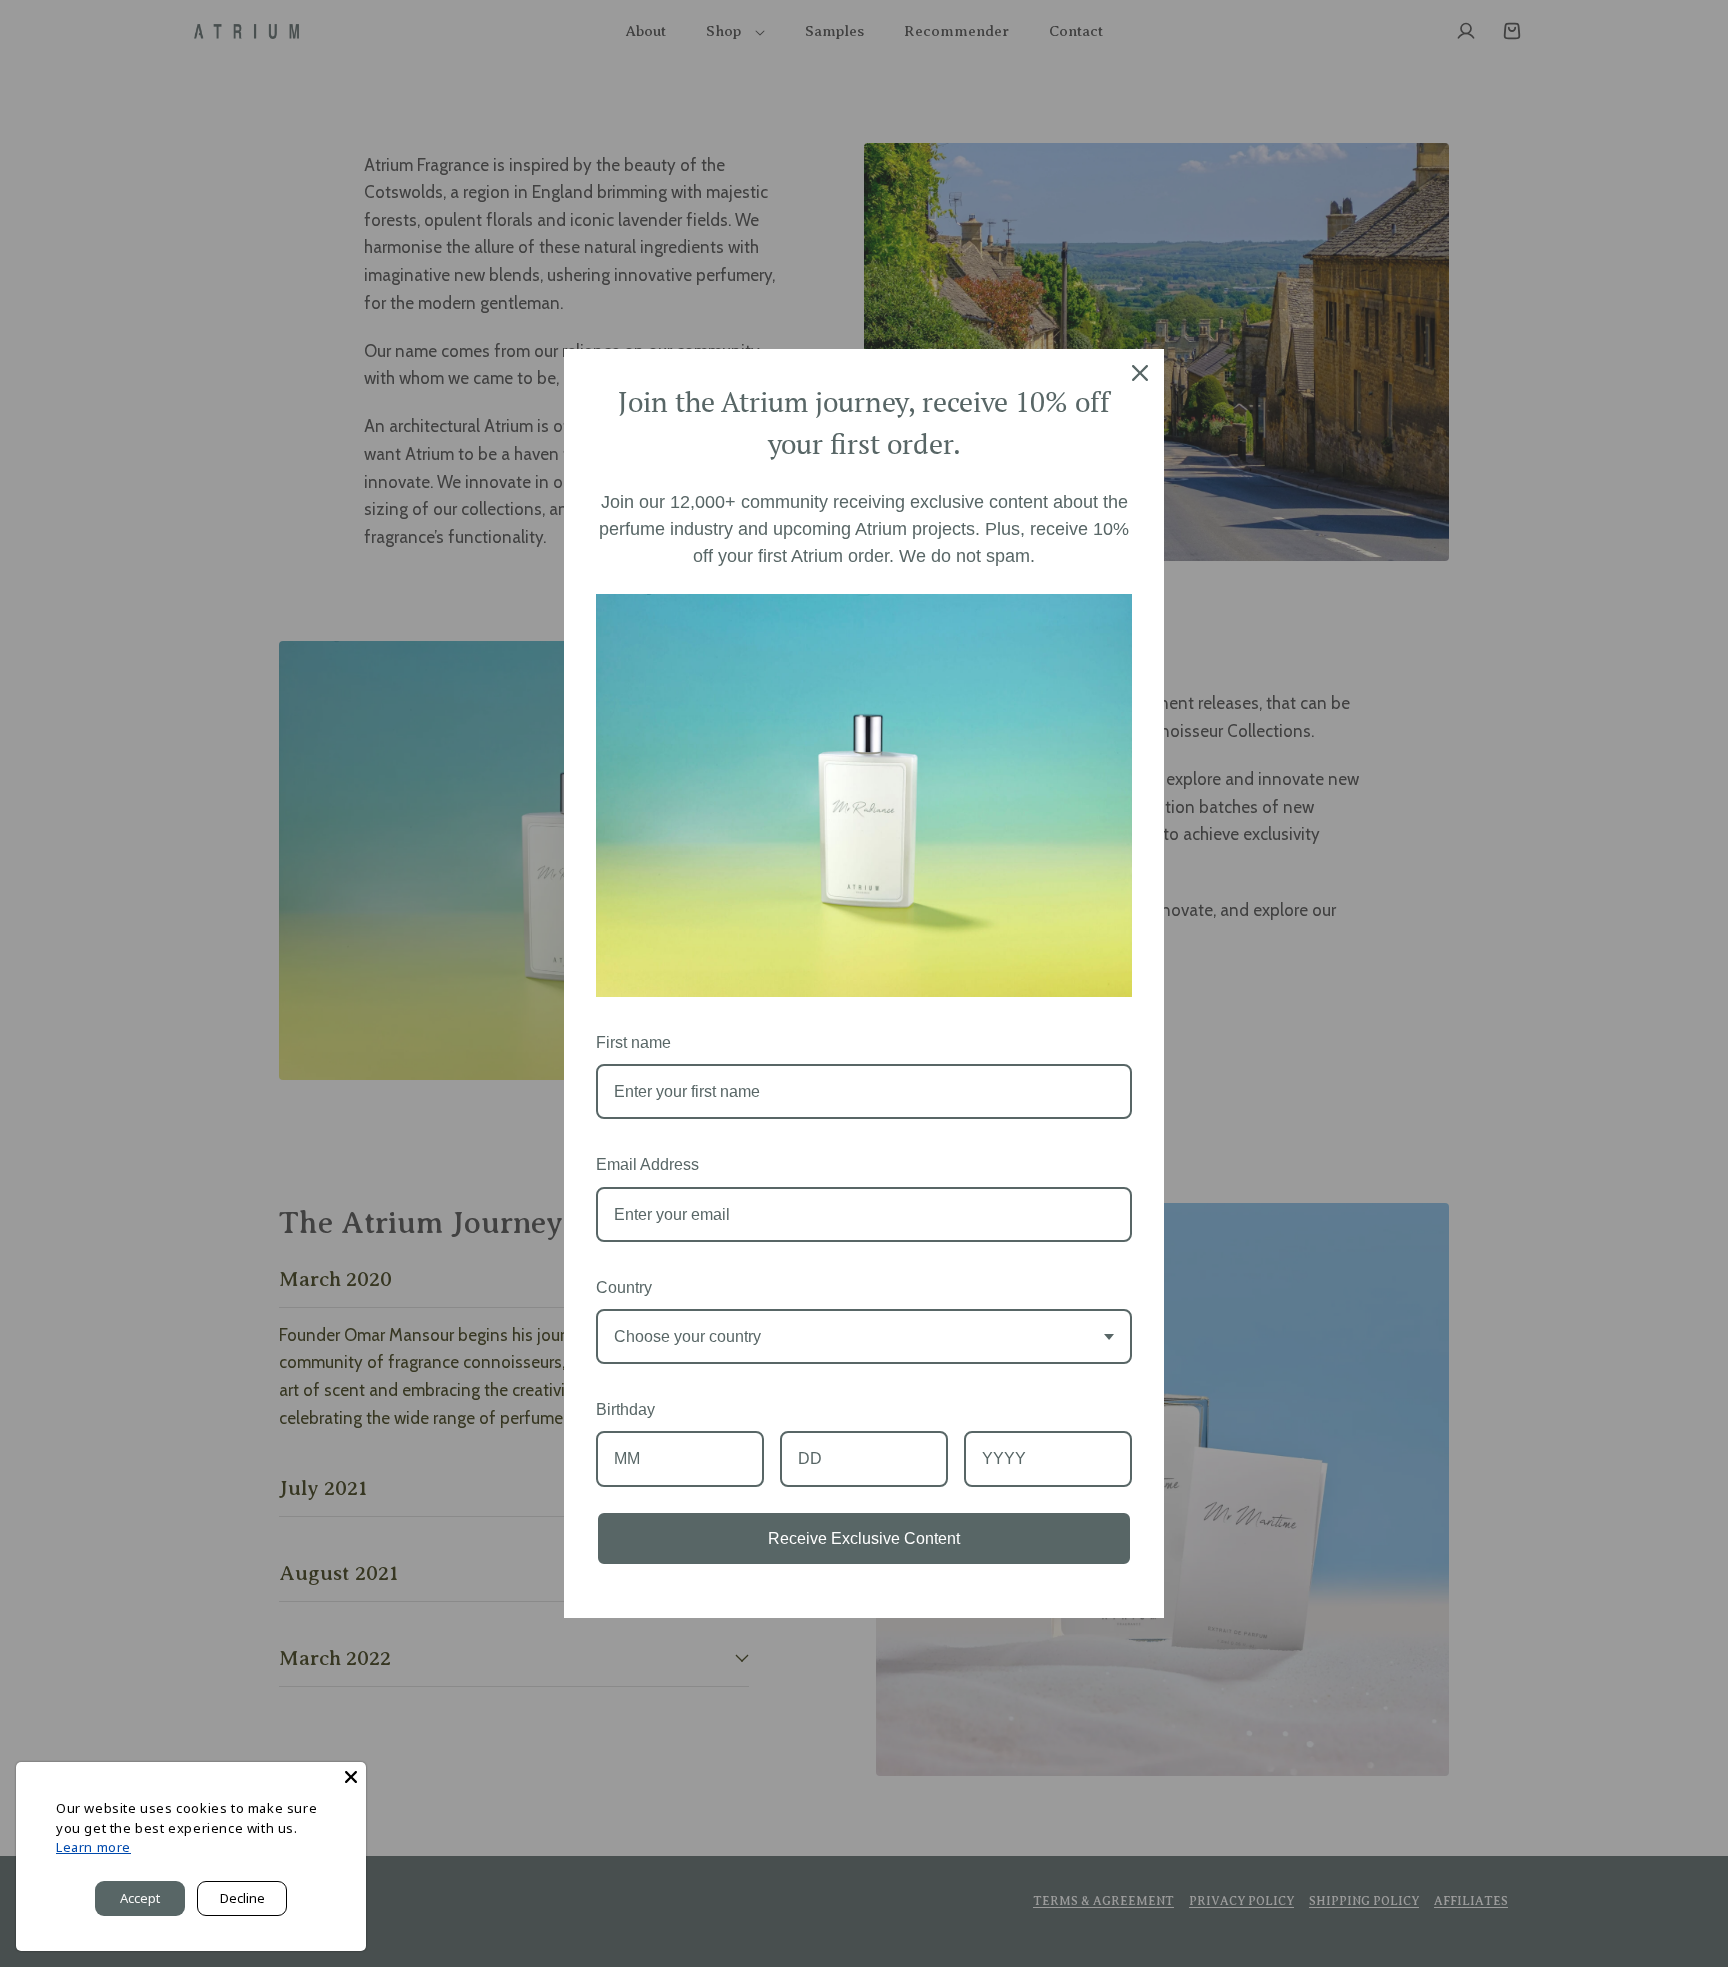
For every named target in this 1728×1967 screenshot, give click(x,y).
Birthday (625, 1409)
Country (624, 1287)
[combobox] (864, 1336)
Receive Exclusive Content (864, 1538)
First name (633, 1042)
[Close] (1140, 373)
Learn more (93, 1847)
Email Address (647, 1164)
